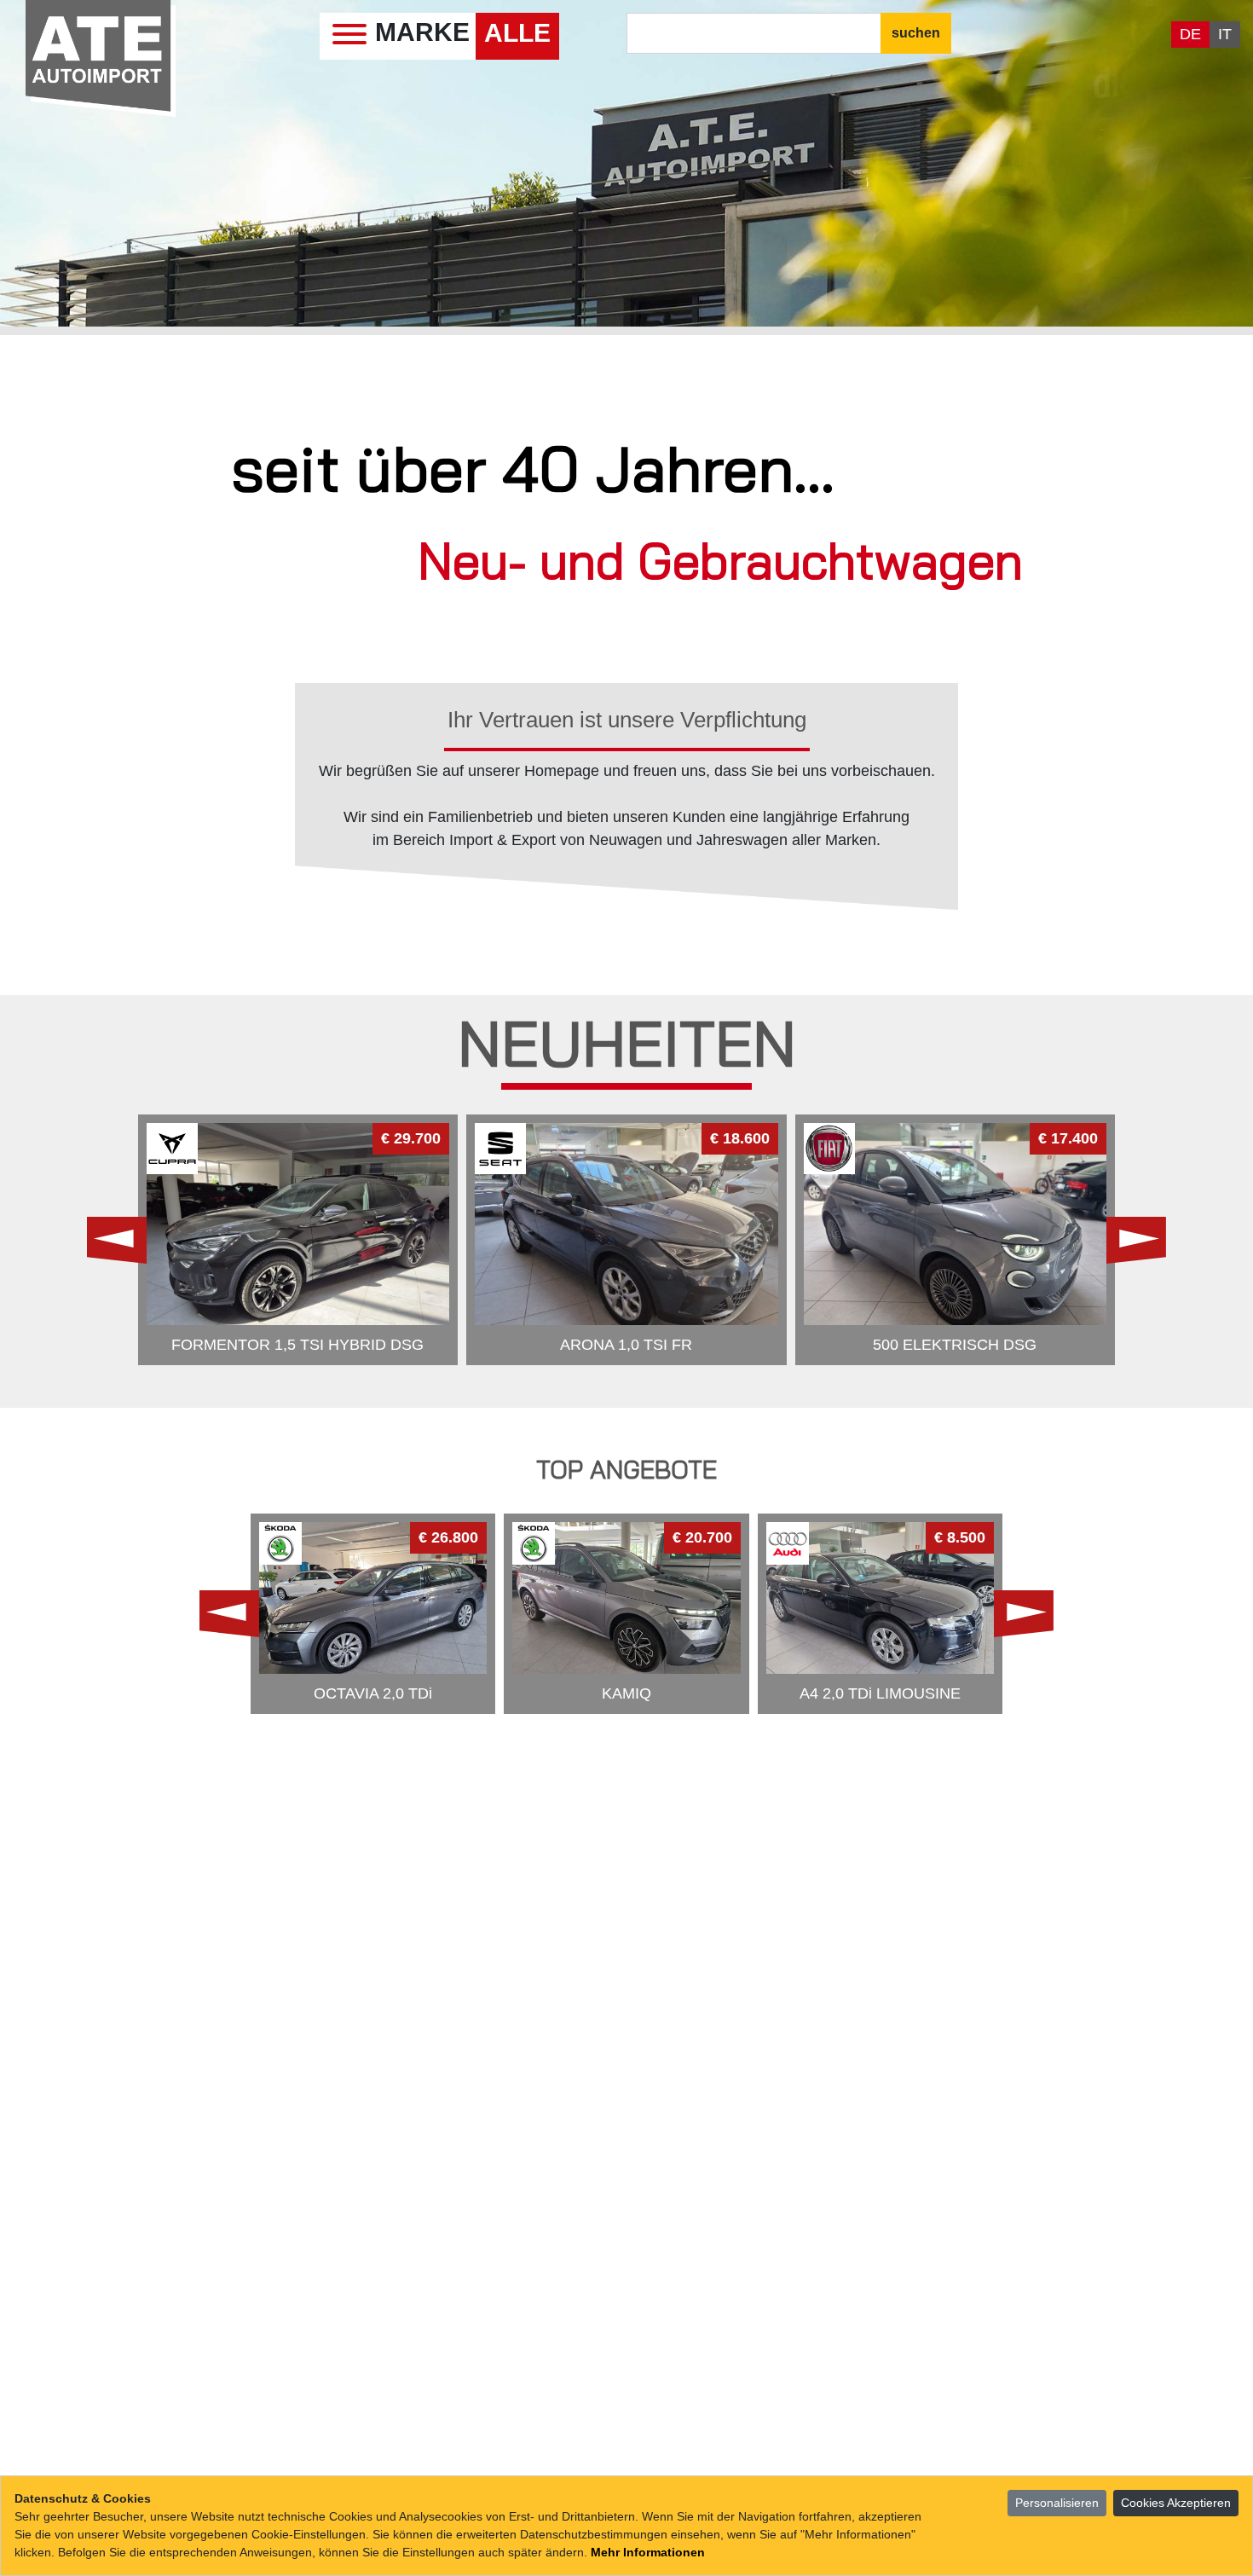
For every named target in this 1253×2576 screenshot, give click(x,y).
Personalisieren (1057, 2503)
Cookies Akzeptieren (1176, 2503)
